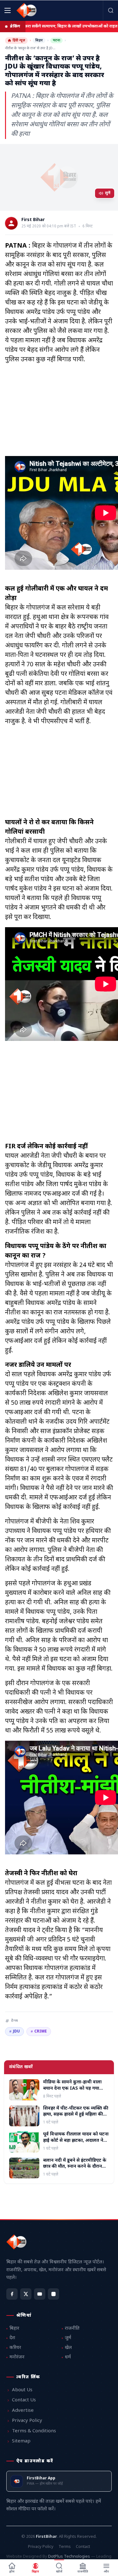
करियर (15, 2348)
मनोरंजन (17, 2357)
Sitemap (21, 2441)
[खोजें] (110, 10)
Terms (65, 2547)
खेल (68, 2348)
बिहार (39, 40)
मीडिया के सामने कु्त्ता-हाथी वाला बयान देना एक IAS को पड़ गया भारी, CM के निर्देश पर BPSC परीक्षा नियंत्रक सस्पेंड (76, 2091)
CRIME (39, 2032)
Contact (83, 2547)
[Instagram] (53, 2294)
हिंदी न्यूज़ (19, 40)
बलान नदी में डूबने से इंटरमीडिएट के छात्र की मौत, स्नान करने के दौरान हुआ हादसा (75, 2167)
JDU (14, 2032)
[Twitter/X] (26, 2294)
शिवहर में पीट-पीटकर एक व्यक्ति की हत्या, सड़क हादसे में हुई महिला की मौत (76, 2115)
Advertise (23, 2411)
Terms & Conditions (34, 2431)
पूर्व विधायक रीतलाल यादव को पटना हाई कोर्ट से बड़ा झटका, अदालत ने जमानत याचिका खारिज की (76, 2141)
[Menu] (8, 10)
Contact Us (24, 2400)
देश (12, 2338)
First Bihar (33, 220)
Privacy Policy (27, 2421)
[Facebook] (12, 2294)
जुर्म (68, 2338)
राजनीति (72, 2329)
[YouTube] (40, 2294)
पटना (56, 40)
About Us (22, 2390)
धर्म (68, 2357)
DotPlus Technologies (69, 2557)
